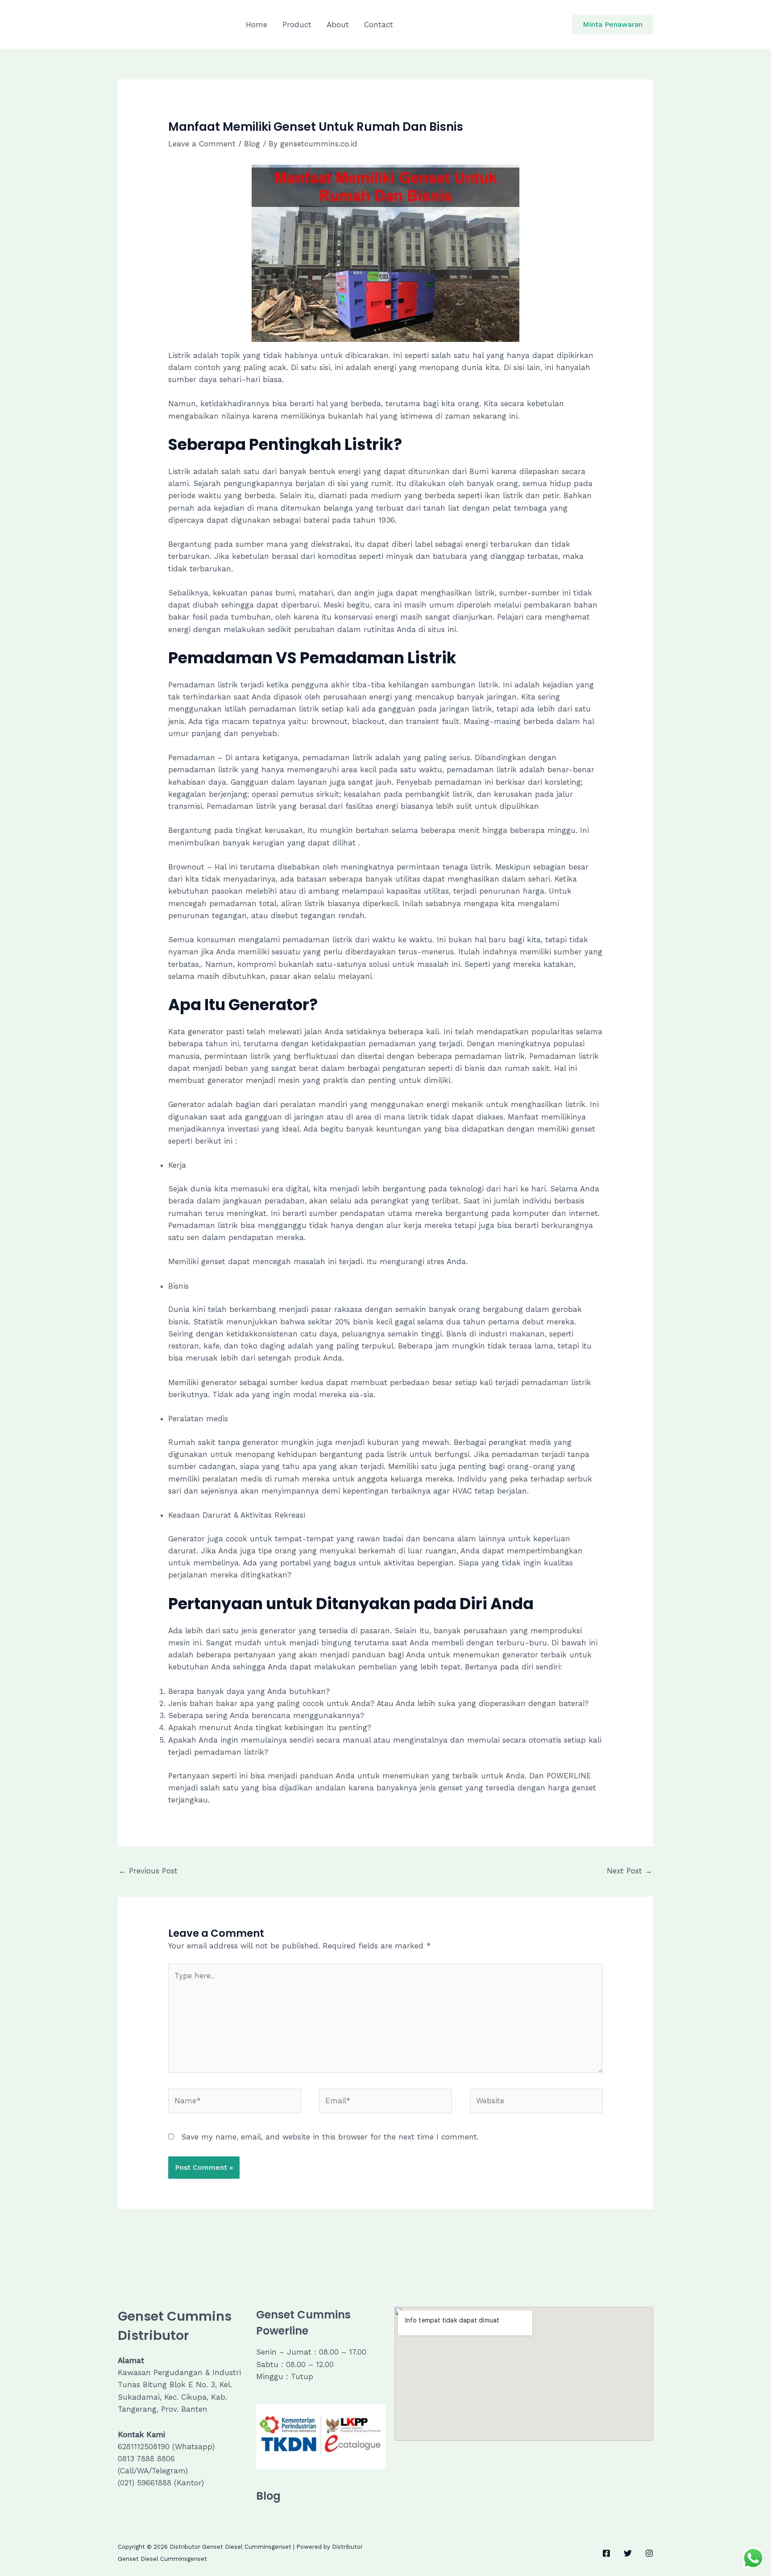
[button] (613, 25)
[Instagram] (649, 2553)
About (338, 25)
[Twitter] (628, 2553)
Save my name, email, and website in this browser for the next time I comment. (330, 2137)
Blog (252, 144)
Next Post (630, 1871)
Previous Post (148, 1871)
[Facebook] (606, 2553)
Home (257, 25)
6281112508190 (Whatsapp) (166, 2447)
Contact (379, 25)
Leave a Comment (202, 144)
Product (297, 25)
